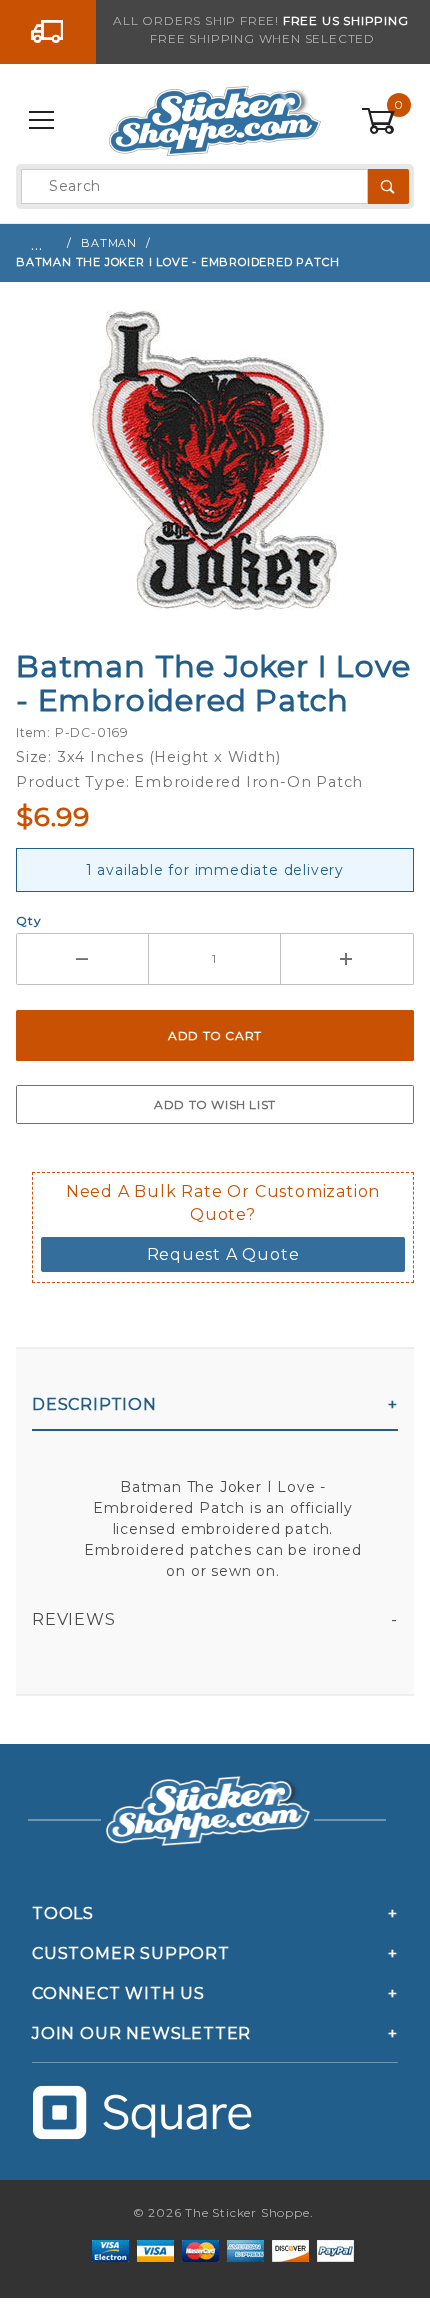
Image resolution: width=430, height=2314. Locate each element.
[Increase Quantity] (347, 959)
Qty (28, 920)
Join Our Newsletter (141, 2033)
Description (94, 1404)
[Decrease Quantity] (82, 959)
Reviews (74, 1619)
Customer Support (131, 1953)
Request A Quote (223, 1254)
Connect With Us (118, 1993)
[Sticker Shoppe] (214, 120)
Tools (63, 1913)
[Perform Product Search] (388, 186)
